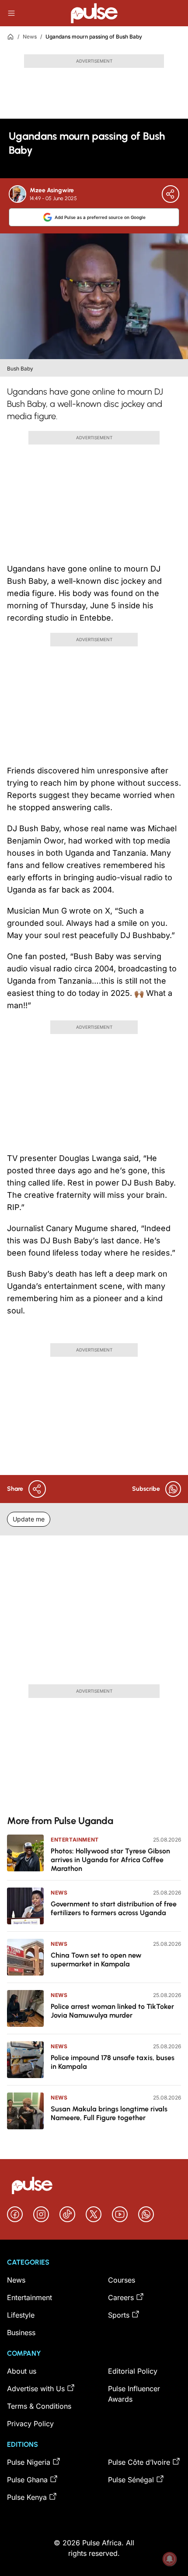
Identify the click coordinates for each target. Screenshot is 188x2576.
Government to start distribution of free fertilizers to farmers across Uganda (114, 1908)
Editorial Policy (133, 2371)
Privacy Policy (30, 2424)
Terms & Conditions (39, 2406)
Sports (119, 2315)
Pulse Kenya (27, 2497)
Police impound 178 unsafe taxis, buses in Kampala (113, 2062)
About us (22, 2371)
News (30, 37)
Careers (121, 2297)
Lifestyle (21, 2315)
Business (21, 2333)
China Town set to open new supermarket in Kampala (96, 1960)
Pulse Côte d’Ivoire (139, 2462)
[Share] (171, 194)
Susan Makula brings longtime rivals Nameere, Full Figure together (109, 2113)
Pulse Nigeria (29, 2462)
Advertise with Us (36, 2389)
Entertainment (75, 1840)
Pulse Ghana (27, 2480)
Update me (29, 1519)
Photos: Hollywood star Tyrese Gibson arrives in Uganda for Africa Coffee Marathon (110, 1860)
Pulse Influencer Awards (134, 2394)
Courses (122, 2280)
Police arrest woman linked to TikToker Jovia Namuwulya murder (112, 2011)
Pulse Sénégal (131, 2480)
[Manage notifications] (170, 2559)
